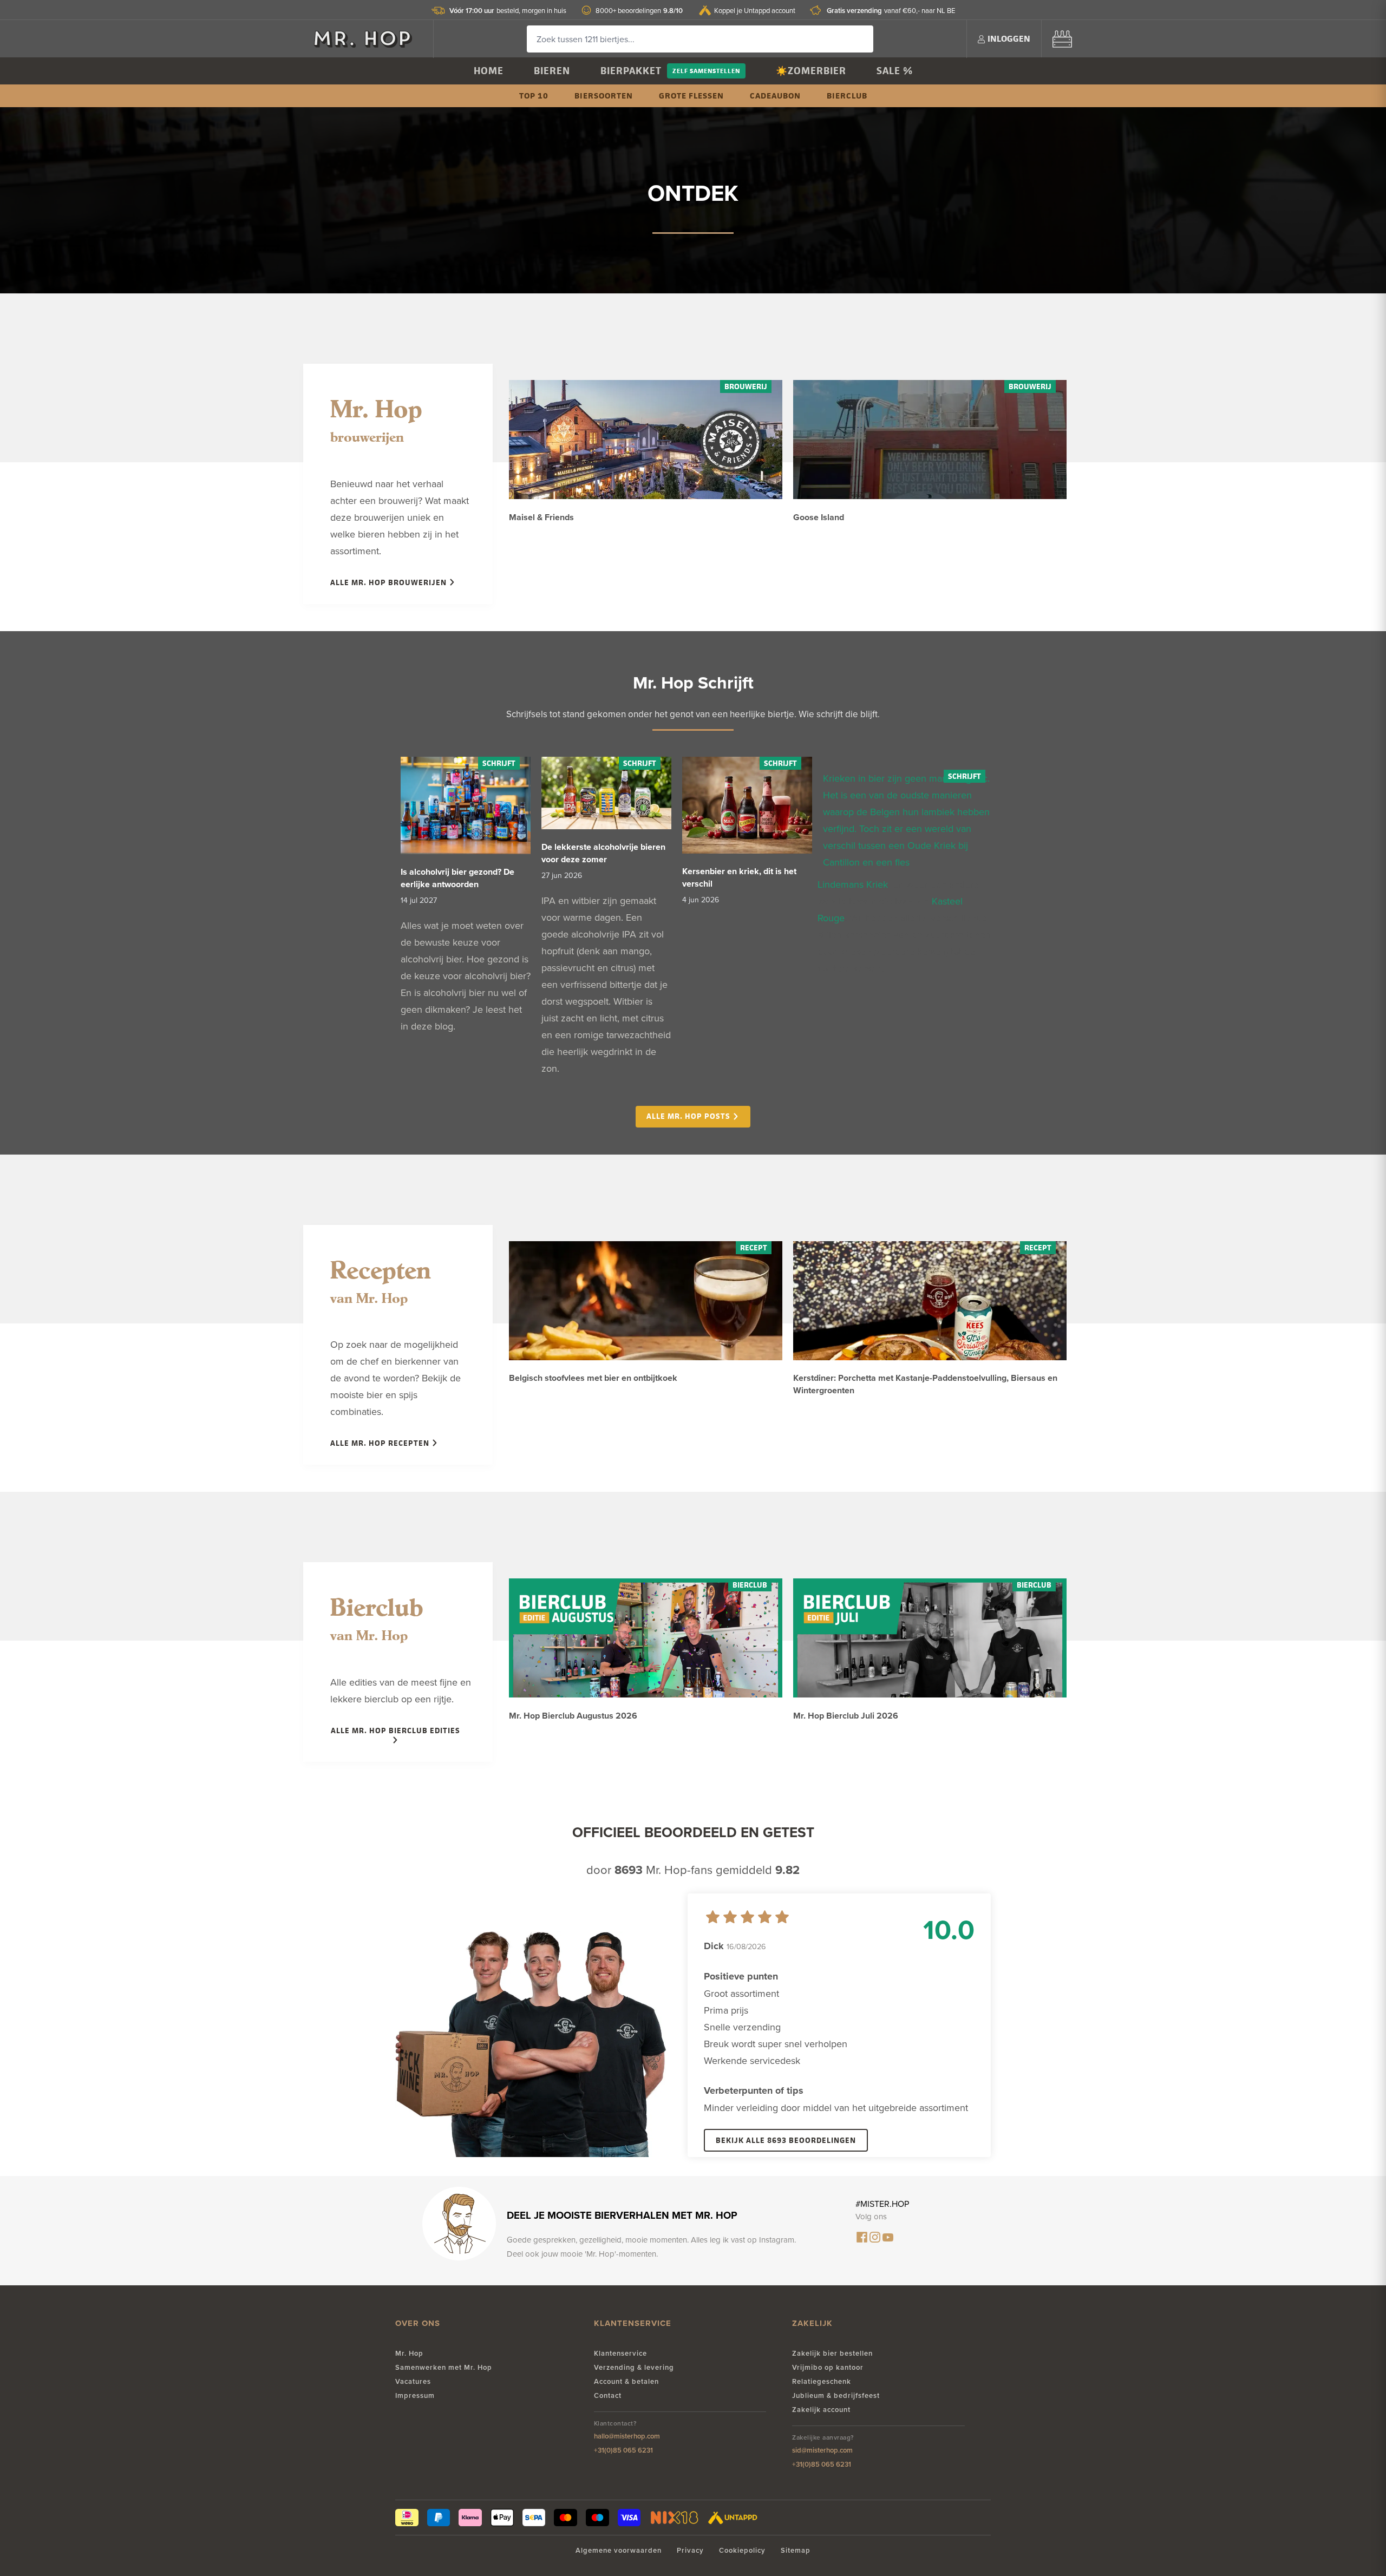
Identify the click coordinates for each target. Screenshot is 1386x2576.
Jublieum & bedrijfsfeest (836, 2395)
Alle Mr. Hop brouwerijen (390, 582)
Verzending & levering (634, 2367)
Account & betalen (626, 2381)
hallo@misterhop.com (627, 2436)
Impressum (415, 2395)
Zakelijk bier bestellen (832, 2353)
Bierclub (847, 96)
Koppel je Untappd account (755, 10)
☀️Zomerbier (811, 71)
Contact (608, 2395)
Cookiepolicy (742, 2550)
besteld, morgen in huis (508, 11)
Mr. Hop (409, 2353)
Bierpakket (631, 71)
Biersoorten (604, 96)
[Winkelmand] (1062, 39)
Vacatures (413, 2381)
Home (489, 71)
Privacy (690, 2550)
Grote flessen (691, 96)
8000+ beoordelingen (639, 11)
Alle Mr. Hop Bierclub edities (395, 1730)
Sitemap (796, 2550)
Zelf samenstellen (706, 71)
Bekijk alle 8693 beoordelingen (786, 2140)
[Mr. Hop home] (368, 39)
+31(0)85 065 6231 (623, 2450)
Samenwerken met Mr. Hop (444, 2367)
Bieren (552, 71)
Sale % (895, 71)
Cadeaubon (775, 96)
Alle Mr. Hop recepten (381, 1443)
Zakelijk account (821, 2410)
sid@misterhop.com (822, 2450)
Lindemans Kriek (853, 884)
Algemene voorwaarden (619, 2550)
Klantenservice (620, 2353)
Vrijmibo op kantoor (828, 2367)
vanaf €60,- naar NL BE (891, 11)
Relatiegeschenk (822, 2381)
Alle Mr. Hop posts (689, 1116)
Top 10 (534, 96)
